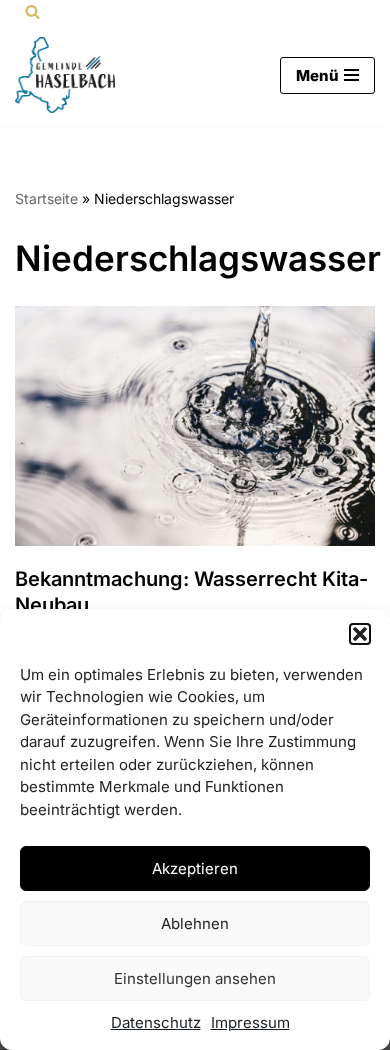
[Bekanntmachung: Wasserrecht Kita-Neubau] (195, 426)
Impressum (250, 1022)
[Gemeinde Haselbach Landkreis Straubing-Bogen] (65, 75)
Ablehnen (195, 923)
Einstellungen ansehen (195, 978)
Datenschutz (156, 1022)
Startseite (46, 198)
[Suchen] (32, 11)
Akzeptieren (195, 868)
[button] (360, 634)
